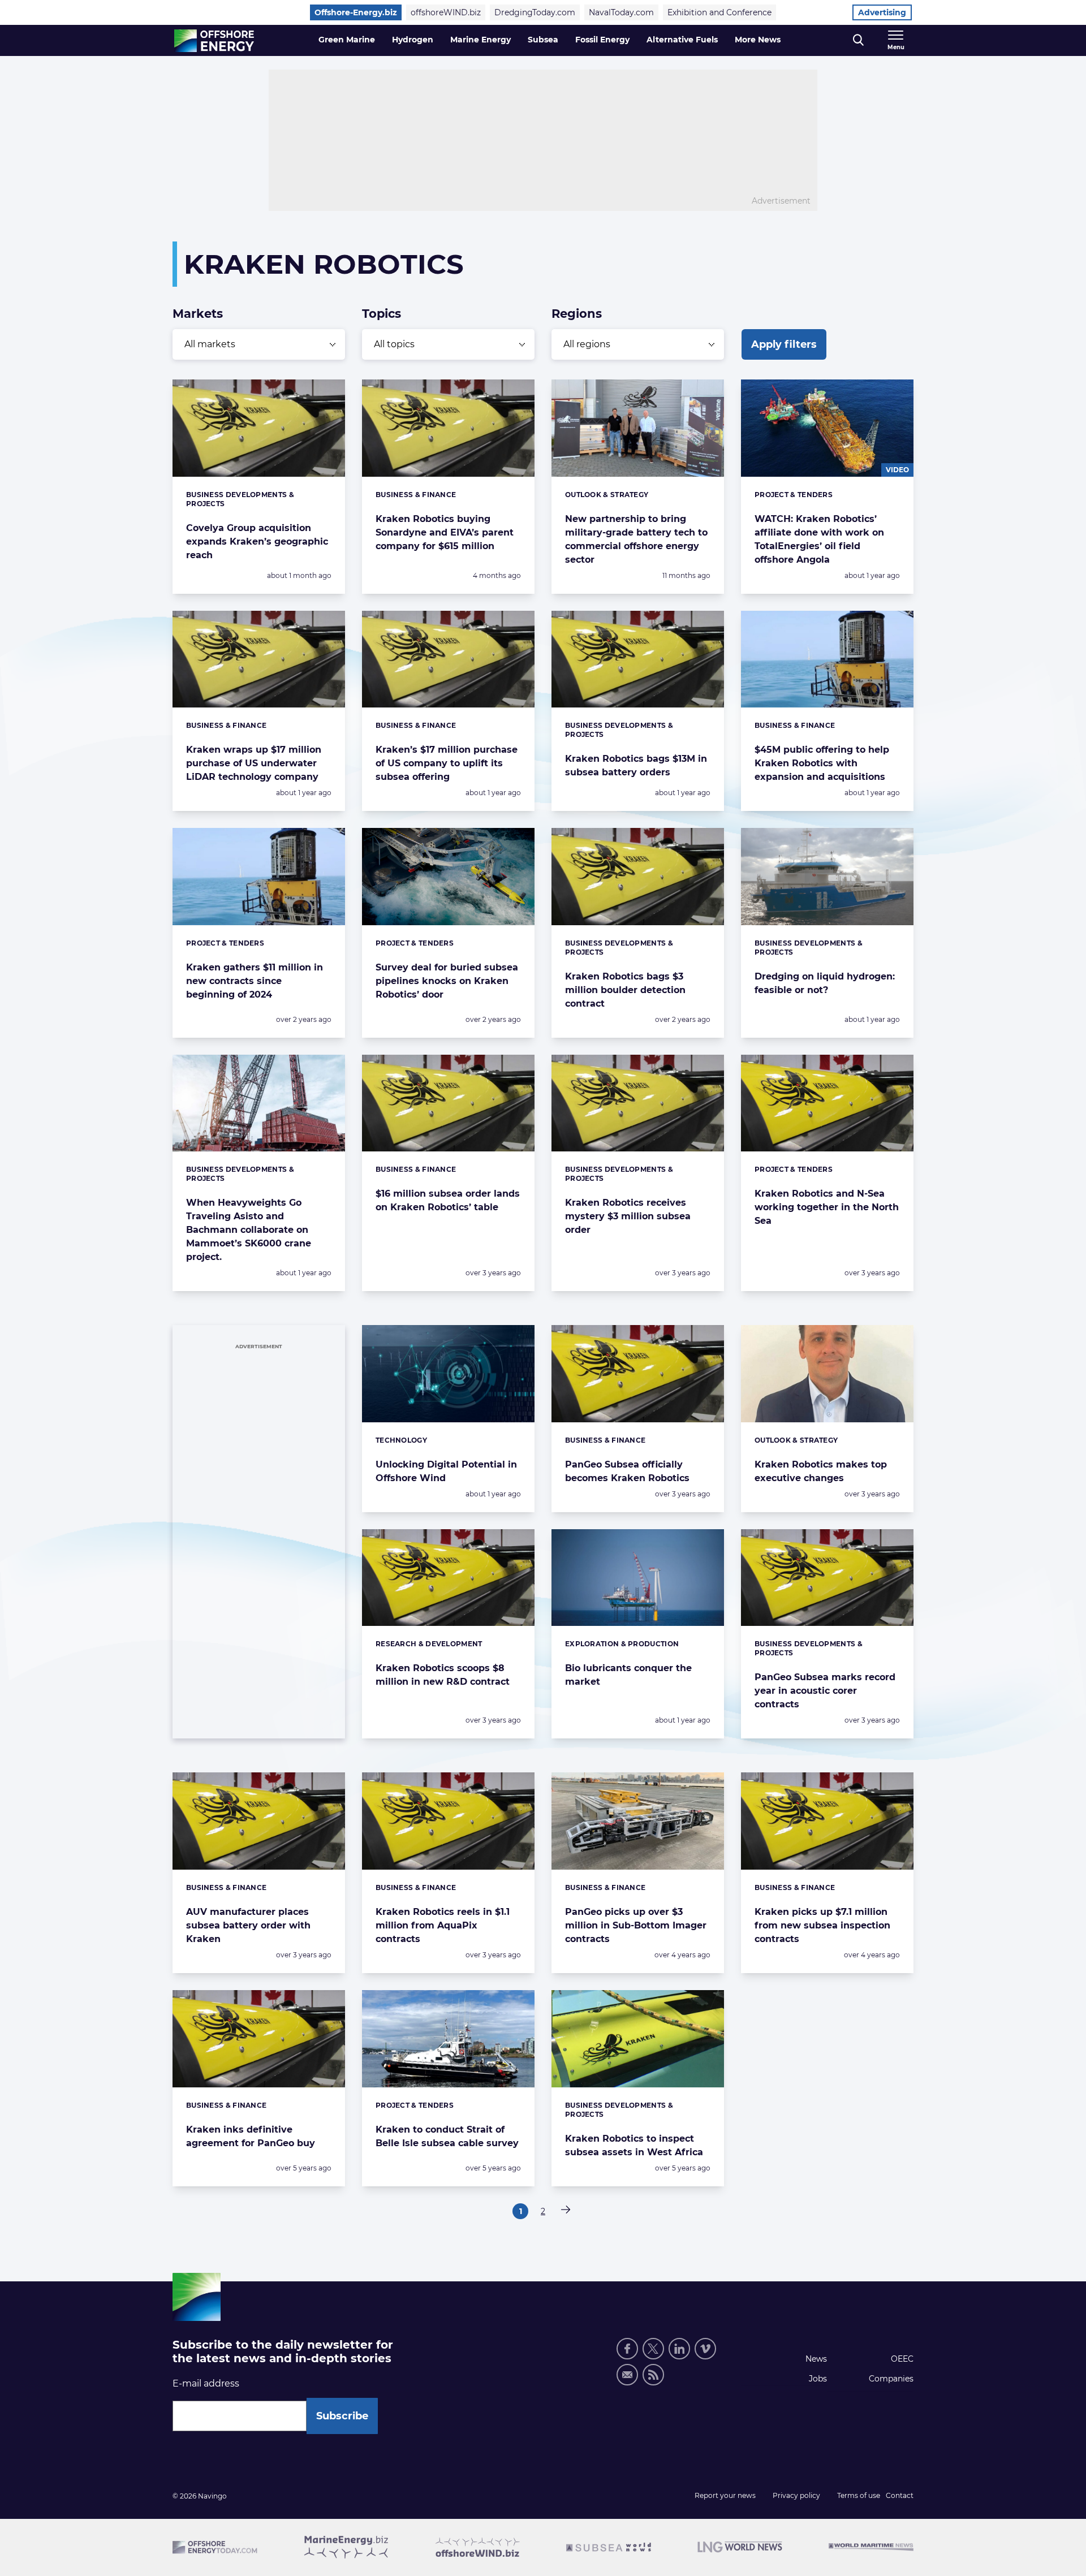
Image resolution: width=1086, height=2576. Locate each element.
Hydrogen (413, 40)
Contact (900, 2495)
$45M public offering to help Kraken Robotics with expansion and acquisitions (822, 763)
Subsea (543, 40)
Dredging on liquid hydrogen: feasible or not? (825, 983)
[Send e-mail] (627, 2375)
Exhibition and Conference (719, 12)
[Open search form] (858, 40)
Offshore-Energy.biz (356, 12)
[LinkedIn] (679, 2349)
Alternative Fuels (682, 40)
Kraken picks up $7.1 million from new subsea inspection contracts (822, 1925)
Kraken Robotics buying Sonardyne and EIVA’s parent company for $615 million (445, 532)
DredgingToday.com (535, 12)
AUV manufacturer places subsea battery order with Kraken (248, 1925)
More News (758, 40)
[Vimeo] (705, 2349)
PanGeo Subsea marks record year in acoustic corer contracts (825, 1691)
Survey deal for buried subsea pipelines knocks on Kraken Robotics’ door (447, 981)
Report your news (725, 2495)
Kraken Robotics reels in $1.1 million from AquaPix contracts (443, 1925)
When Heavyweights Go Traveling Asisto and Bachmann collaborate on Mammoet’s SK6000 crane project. (249, 1230)
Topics (382, 314)
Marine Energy (480, 40)
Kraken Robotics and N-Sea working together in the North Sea (827, 1207)
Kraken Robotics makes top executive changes (821, 1471)
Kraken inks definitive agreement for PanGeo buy (251, 2136)
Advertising (882, 12)
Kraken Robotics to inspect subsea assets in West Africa (634, 2145)
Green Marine (347, 40)
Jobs (818, 2379)
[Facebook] (627, 2349)
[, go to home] (214, 41)
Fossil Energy (602, 40)
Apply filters (784, 344)
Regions (577, 314)
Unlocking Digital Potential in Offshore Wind (446, 1471)
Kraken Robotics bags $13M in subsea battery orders (636, 765)
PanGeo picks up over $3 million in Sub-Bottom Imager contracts (636, 1925)
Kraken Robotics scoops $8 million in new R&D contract (443, 1675)
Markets (198, 314)
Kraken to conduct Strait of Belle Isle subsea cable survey (447, 2136)
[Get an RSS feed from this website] (653, 2375)
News (816, 2359)
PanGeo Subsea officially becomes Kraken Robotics (627, 1471)
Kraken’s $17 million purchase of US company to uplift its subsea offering (447, 763)
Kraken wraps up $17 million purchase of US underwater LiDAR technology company (254, 763)
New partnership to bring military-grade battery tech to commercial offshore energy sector (636, 539)
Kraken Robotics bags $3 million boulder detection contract (625, 990)
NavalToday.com (621, 12)
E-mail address (206, 2383)
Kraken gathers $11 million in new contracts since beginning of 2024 (255, 981)
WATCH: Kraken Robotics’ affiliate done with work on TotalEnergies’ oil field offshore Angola (819, 539)
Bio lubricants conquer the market (628, 1675)
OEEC (902, 2359)
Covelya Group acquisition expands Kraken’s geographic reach (257, 541)
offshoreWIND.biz (446, 12)
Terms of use (859, 2495)
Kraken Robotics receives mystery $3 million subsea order (628, 1216)
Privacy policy (796, 2495)
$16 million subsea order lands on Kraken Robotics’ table (448, 1200)
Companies (891, 2379)
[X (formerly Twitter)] (653, 2349)
